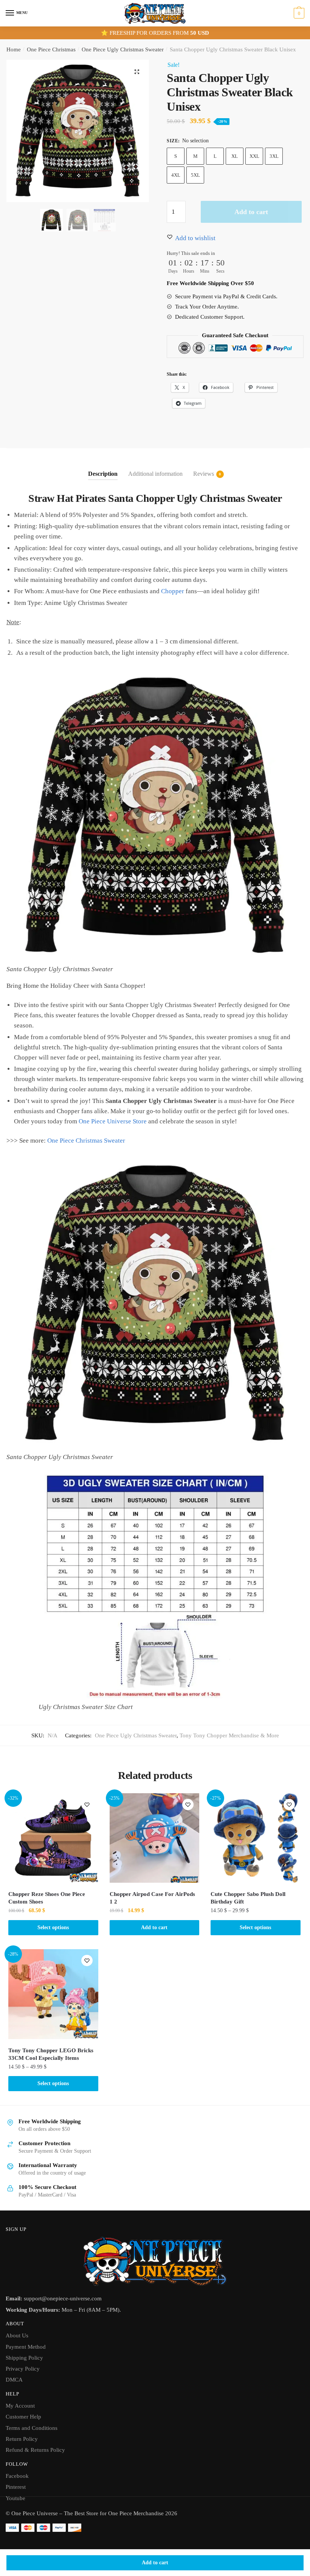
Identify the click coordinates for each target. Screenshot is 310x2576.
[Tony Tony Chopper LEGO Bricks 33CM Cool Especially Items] (53, 1994)
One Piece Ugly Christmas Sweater (123, 49)
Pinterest (16, 2487)
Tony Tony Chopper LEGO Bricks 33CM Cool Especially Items (51, 2054)
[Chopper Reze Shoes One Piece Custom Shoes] (53, 1838)
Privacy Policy (23, 2369)
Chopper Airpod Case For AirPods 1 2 (152, 1898)
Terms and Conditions (32, 2428)
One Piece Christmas (51, 49)
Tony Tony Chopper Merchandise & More (229, 1735)
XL (235, 156)
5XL (195, 175)
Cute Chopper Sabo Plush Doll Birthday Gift (248, 1898)
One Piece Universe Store (113, 1121)
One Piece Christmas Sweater (86, 1141)
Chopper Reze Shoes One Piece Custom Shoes (47, 1898)
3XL (274, 156)
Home (14, 49)
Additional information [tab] (155, 474)
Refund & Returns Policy (35, 2450)
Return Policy (22, 2439)
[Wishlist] (87, 1805)
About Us (17, 2335)
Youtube (15, 2498)
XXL (254, 156)
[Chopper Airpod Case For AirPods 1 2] (155, 1838)
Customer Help (23, 2417)
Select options (53, 1927)
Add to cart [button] (154, 1927)
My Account (20, 2406)
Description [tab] (103, 474)
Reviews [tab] (204, 474)
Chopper (173, 591)
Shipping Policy (24, 2358)
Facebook (17, 2476)
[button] (137, 72)
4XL (176, 175)
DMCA (14, 2380)
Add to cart (155, 2563)
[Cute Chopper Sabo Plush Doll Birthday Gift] (256, 1838)
